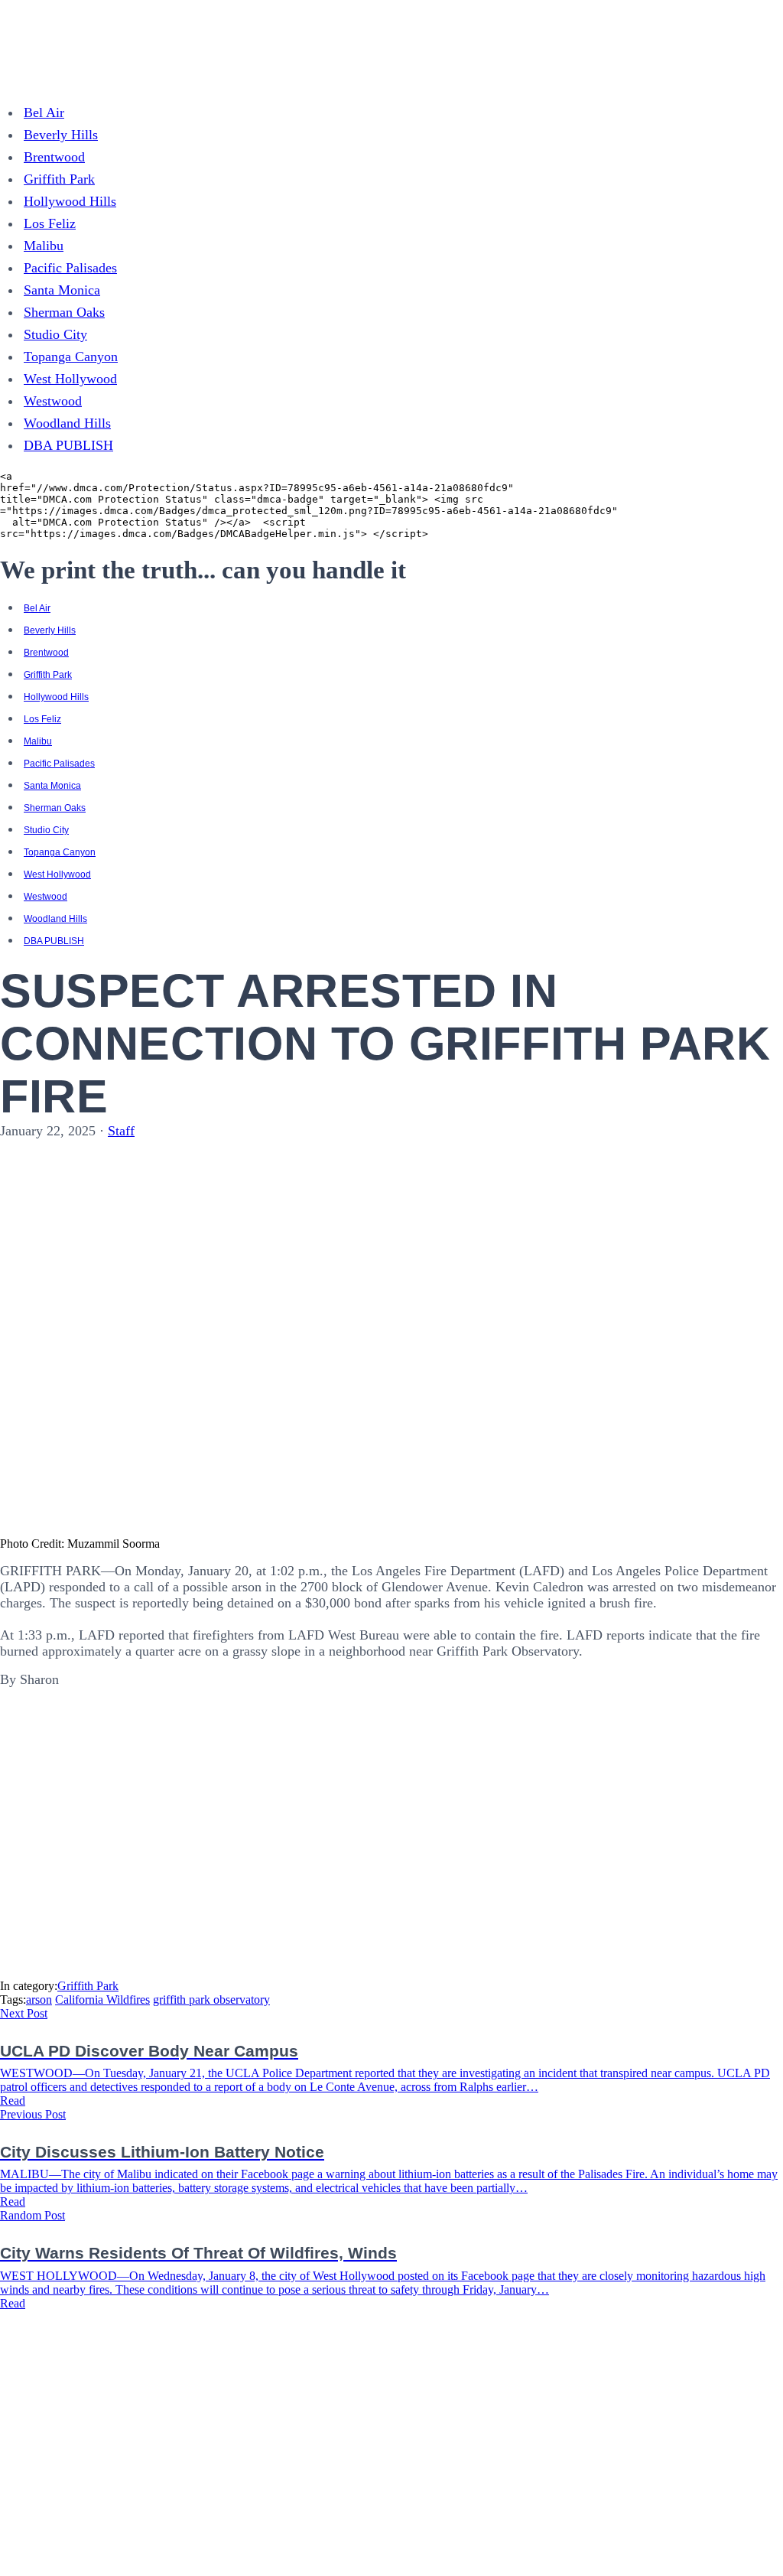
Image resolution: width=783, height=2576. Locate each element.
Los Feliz (50, 223)
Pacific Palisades (70, 268)
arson (39, 2000)
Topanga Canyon (71, 357)
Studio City (55, 334)
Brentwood (54, 157)
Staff (121, 1131)
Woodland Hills (67, 423)
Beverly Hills (61, 135)
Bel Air (44, 112)
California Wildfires (102, 2000)
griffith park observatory (211, 2000)
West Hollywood (70, 379)
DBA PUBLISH (68, 445)
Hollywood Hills (70, 201)
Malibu (44, 246)
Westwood (53, 401)
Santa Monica (62, 290)
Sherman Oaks (64, 312)
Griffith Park (59, 179)
